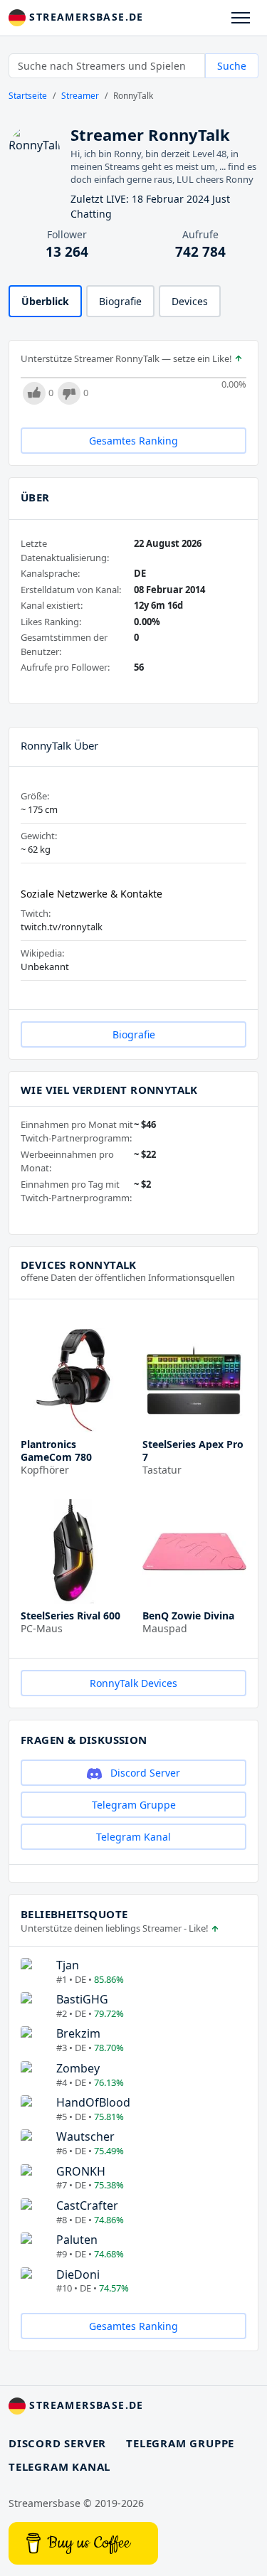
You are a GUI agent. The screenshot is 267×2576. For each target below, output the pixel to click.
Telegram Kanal (133, 1837)
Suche (232, 66)
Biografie (120, 301)
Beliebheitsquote (74, 1914)
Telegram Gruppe (134, 1805)
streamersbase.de (85, 17)
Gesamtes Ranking (133, 441)
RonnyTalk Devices (133, 1683)
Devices (190, 301)
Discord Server (144, 1773)
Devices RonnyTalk (79, 1265)
